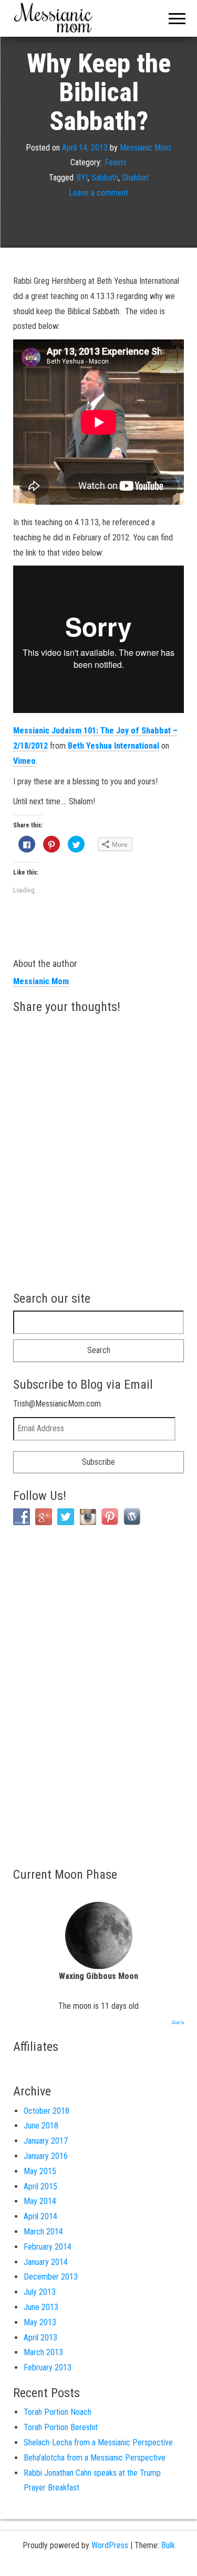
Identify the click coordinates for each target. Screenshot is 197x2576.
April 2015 (40, 2186)
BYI (82, 178)
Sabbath (105, 178)
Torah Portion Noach (58, 2412)
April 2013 (40, 2338)
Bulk (168, 2545)
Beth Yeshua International (113, 746)
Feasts (116, 163)
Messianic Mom (146, 148)
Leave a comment (98, 193)
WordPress (110, 2545)
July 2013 (40, 2292)
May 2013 (40, 2322)
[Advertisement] (55, 1695)
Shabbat (135, 178)
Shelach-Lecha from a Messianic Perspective (98, 2442)
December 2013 (51, 2277)
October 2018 (46, 2111)
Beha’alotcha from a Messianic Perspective (95, 2458)
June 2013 (41, 2307)
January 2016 (46, 2156)
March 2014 (43, 2232)
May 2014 (40, 2201)
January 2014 (46, 2262)
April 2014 (40, 2216)
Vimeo (24, 761)
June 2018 (41, 2126)
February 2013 (48, 2367)
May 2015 (40, 2171)
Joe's (178, 2022)
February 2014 (48, 2247)
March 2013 (43, 2352)
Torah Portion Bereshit (61, 2427)
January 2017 (46, 2141)
